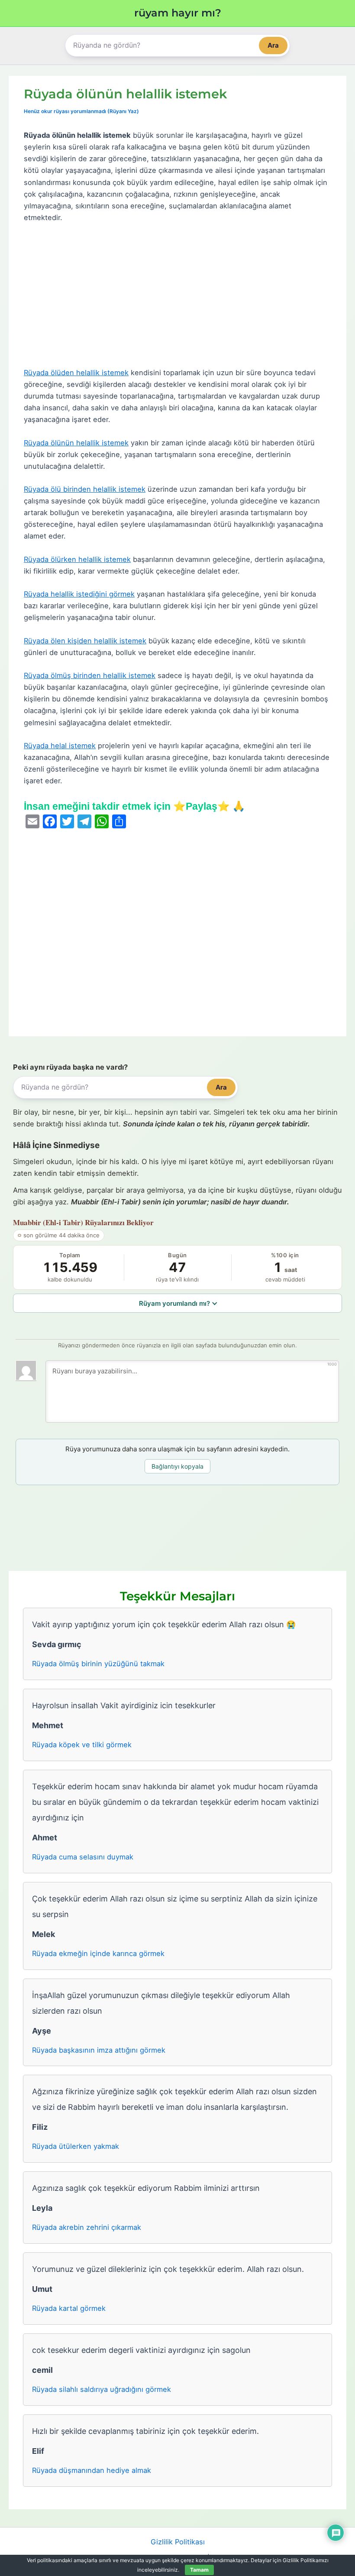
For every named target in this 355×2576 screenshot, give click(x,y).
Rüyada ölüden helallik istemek (76, 373)
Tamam (199, 2570)
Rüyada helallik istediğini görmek (79, 594)
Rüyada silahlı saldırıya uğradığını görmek (102, 2389)
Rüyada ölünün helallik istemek (76, 443)
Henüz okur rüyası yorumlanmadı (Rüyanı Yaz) (81, 111)
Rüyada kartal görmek (69, 2308)
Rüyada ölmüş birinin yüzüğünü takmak (98, 1664)
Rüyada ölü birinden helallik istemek (85, 489)
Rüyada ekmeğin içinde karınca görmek (98, 1953)
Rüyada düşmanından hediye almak (92, 2470)
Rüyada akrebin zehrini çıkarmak (87, 2227)
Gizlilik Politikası (178, 2542)
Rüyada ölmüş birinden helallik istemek (90, 675)
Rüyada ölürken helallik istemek (77, 559)
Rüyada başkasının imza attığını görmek (99, 2050)
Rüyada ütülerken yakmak (76, 2146)
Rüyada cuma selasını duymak (83, 1857)
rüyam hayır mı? (178, 13)
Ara (273, 45)
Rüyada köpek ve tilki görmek (82, 1745)
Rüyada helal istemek (60, 746)
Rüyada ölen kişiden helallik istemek (85, 641)
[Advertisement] (177, 295)
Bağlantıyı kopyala (177, 1466)
